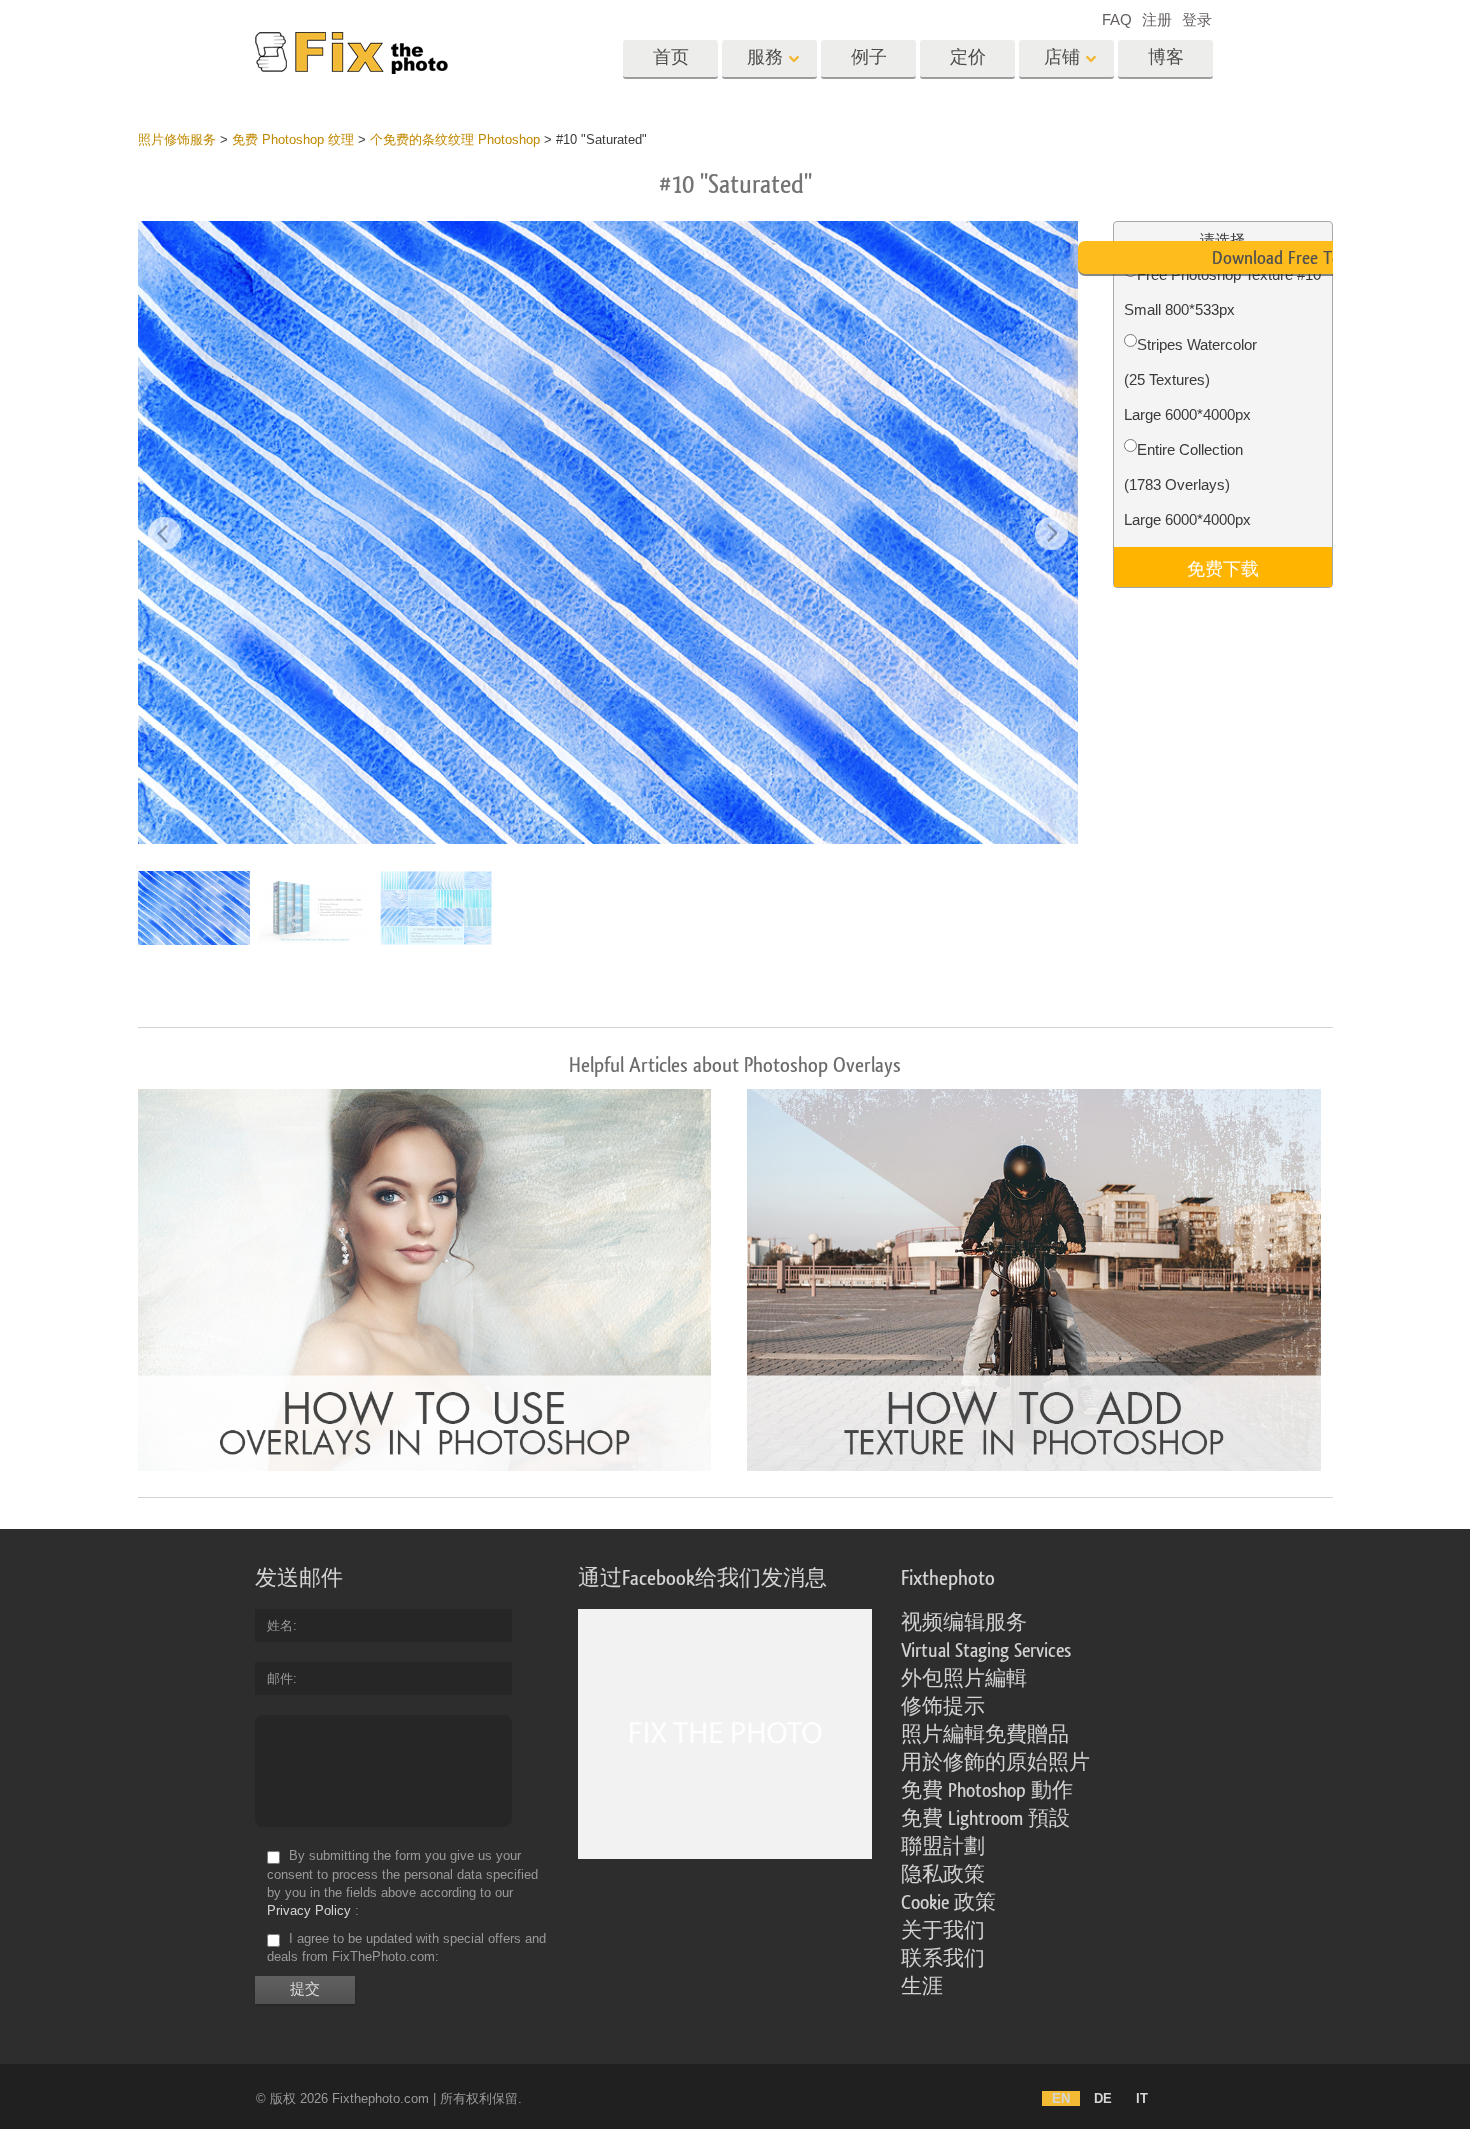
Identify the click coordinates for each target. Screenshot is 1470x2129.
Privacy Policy (309, 1910)
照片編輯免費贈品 (985, 1735)
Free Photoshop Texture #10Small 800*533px (1222, 292)
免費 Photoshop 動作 (987, 1791)
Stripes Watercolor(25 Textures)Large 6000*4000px (1190, 379)
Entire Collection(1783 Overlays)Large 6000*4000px (1187, 484)
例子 (869, 57)
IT (1142, 2098)
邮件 (280, 1678)
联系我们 (943, 1959)
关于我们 (943, 1931)
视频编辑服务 (964, 1623)
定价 (968, 57)
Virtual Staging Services (986, 1651)
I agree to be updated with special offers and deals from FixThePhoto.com (406, 1947)
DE (1103, 2098)
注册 (1157, 19)
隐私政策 (943, 1875)
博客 (1166, 57)
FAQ (1117, 19)
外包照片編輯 (964, 1679)
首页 (671, 57)
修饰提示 (943, 1707)
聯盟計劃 (943, 1847)
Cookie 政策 (948, 1903)
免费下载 (1223, 567)
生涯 (922, 1987)
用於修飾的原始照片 (995, 1763)
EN (1061, 2098)
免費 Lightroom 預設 (985, 1819)
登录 (1197, 19)
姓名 (280, 1625)
